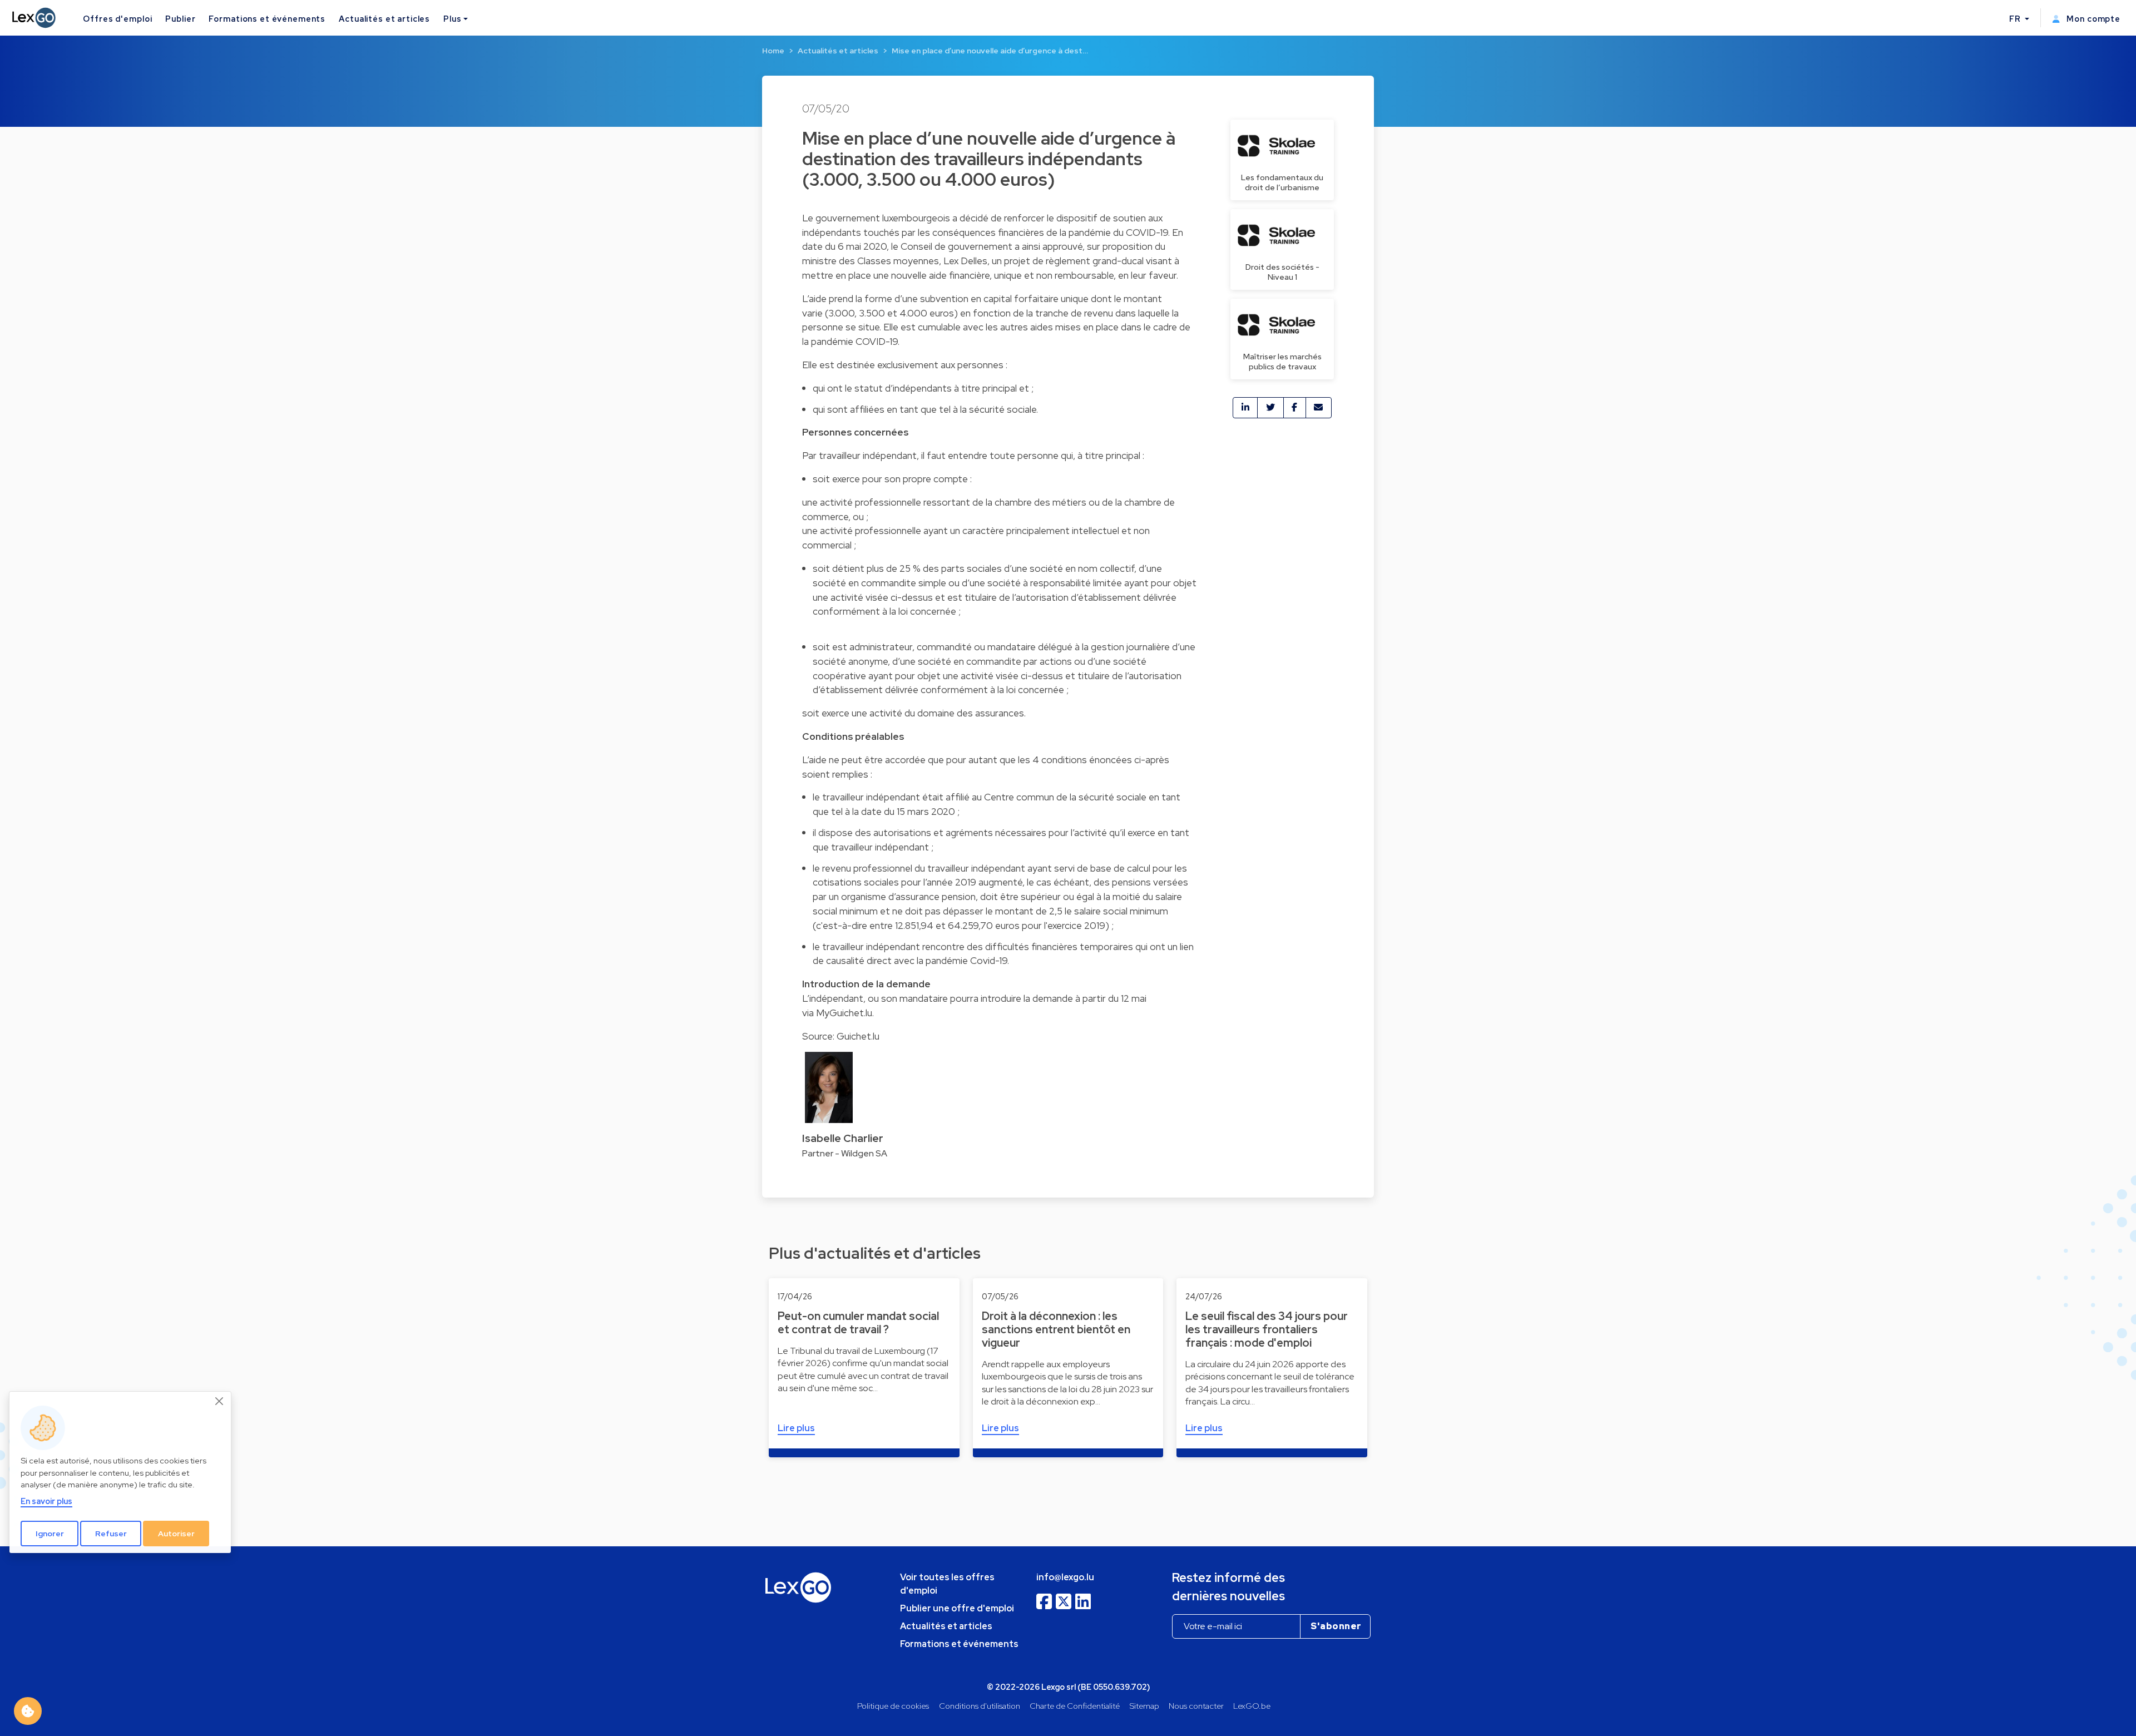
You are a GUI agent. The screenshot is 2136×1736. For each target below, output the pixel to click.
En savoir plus (46, 1501)
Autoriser (176, 1533)
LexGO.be (1252, 1706)
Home (773, 51)
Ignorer (50, 1533)
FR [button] (2016, 19)
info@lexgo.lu (1065, 1577)
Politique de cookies (893, 1706)
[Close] (220, 1401)
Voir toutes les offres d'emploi (947, 1584)
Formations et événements (267, 19)
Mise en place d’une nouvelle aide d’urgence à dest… (990, 51)
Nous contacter (1196, 1706)
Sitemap (1144, 1706)
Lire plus (796, 1428)
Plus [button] (452, 19)
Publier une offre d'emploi (957, 1608)
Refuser (111, 1533)
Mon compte (2092, 19)
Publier (180, 19)
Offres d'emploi (117, 19)
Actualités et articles (384, 19)
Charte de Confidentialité (1075, 1706)
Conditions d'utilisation (980, 1706)
